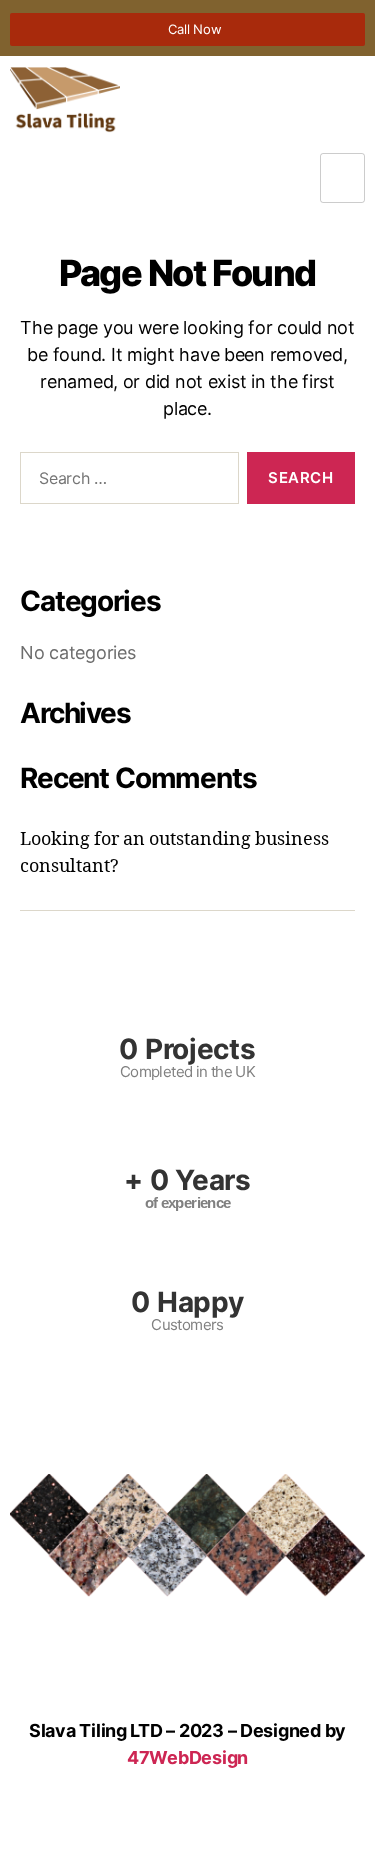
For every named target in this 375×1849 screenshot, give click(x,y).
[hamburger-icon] (342, 178)
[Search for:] (125, 482)
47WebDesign (187, 1757)
